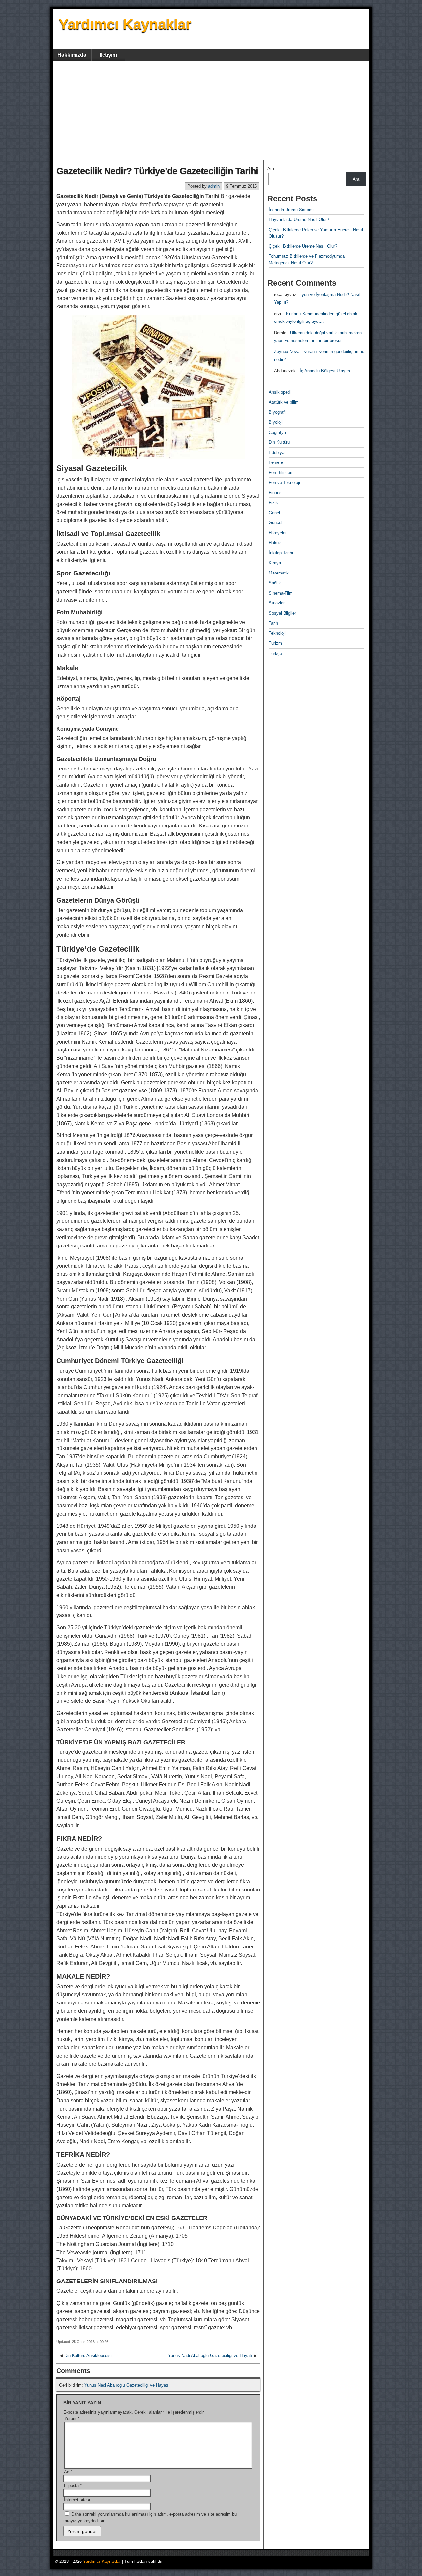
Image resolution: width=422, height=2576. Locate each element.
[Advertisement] (211, 111)
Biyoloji (276, 422)
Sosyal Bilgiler (282, 613)
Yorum (72, 2418)
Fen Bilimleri (281, 473)
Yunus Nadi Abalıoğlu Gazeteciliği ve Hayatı (210, 2355)
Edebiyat (277, 452)
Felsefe (276, 462)
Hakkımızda (72, 55)
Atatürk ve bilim (284, 402)
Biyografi (277, 412)
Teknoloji (277, 633)
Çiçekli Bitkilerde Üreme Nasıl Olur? (303, 246)
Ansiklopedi (280, 392)
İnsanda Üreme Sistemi (291, 210)
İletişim (108, 55)
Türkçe (275, 653)
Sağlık (275, 583)
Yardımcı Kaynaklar (125, 24)
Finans (275, 493)
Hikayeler (278, 533)
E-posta (73, 2486)
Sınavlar (277, 603)
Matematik (279, 573)
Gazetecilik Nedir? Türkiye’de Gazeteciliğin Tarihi (157, 171)
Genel (274, 513)
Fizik (273, 503)
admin (214, 186)
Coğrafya (277, 432)
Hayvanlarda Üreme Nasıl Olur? (299, 220)
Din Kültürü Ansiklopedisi (88, 2355)
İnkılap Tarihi (281, 553)
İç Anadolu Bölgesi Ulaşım (325, 371)
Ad (68, 2472)
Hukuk (275, 543)
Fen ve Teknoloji (284, 482)
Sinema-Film (281, 593)
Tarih (273, 623)
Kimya (275, 563)
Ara (271, 168)
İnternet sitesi (77, 2500)
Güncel (275, 523)
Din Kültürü (279, 442)
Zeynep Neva (287, 352)
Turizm (275, 643)
